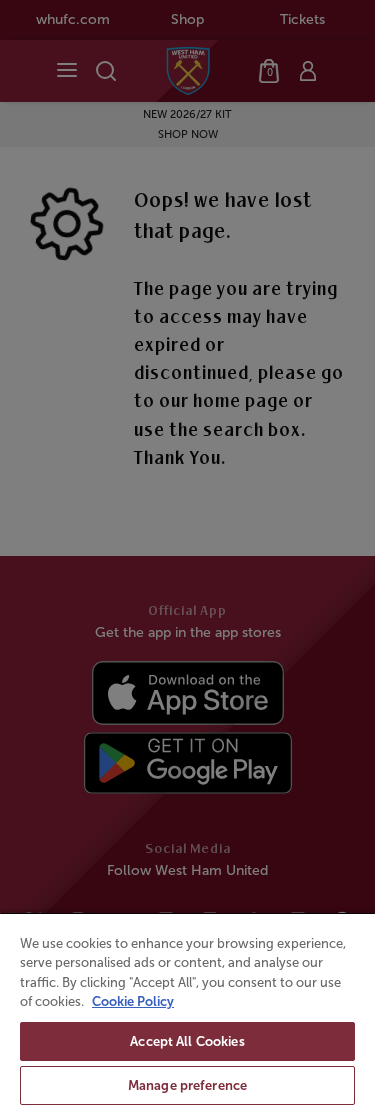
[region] (187, 1011)
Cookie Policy (133, 1001)
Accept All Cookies (187, 1041)
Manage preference (187, 1085)
